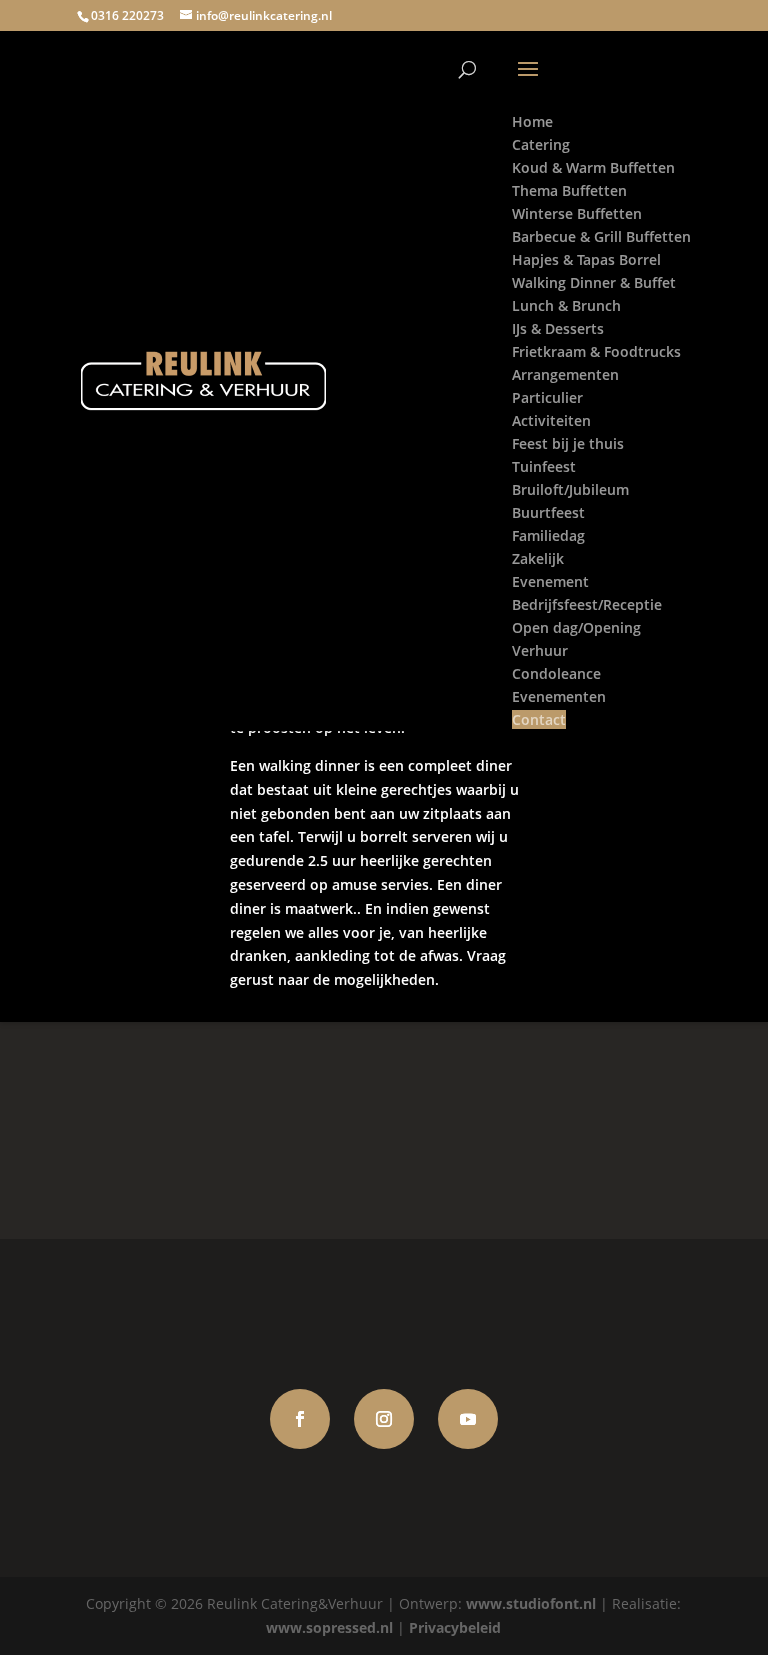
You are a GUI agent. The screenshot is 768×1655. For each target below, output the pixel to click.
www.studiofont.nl (531, 1603)
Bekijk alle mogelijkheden (383, 1130)
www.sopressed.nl (329, 1627)
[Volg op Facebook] (300, 1419)
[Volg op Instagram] (384, 1419)
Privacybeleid (455, 1627)
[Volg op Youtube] (468, 1419)
